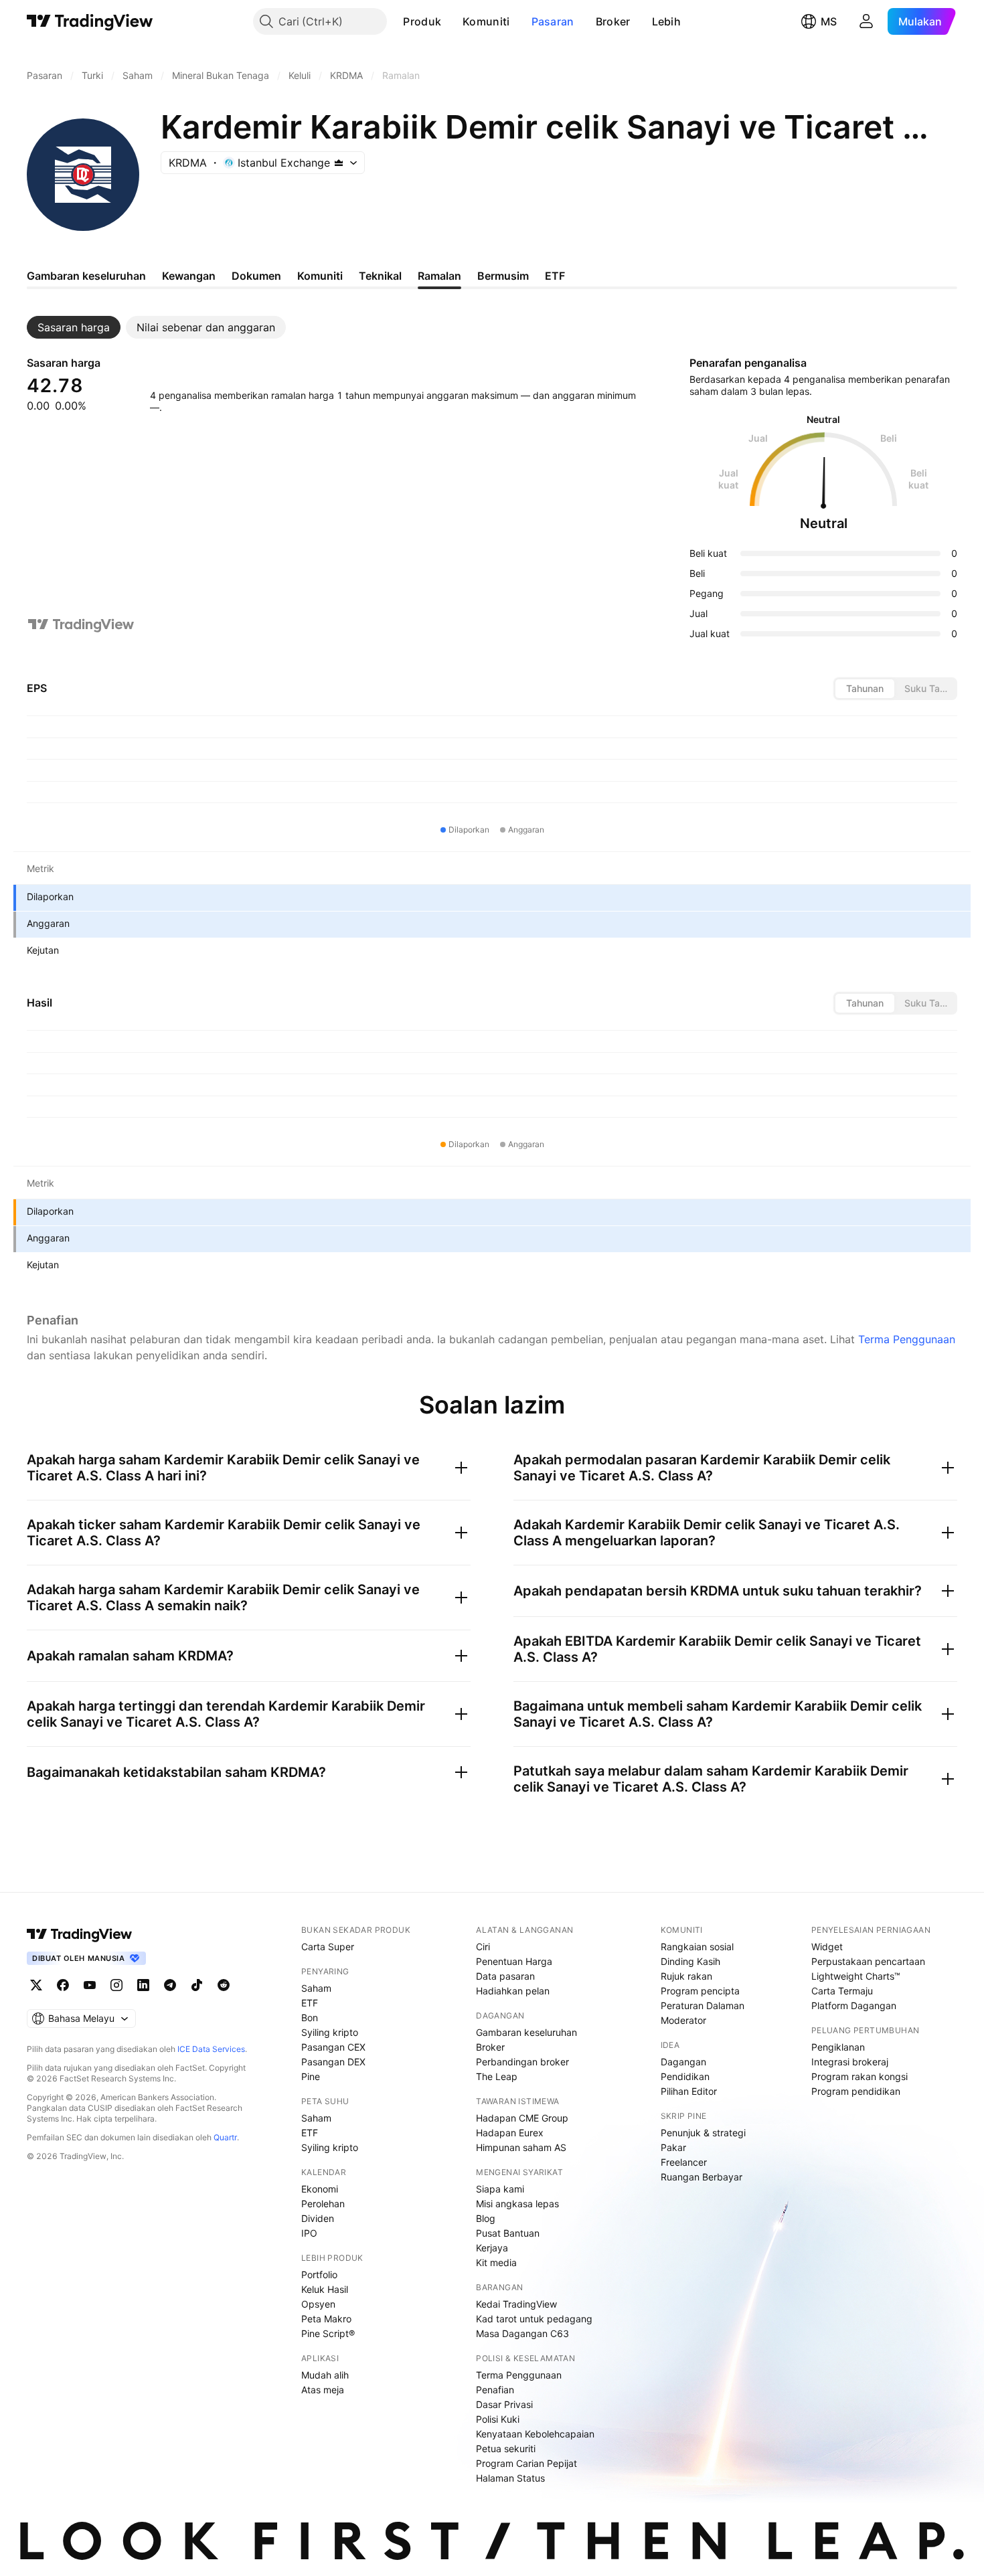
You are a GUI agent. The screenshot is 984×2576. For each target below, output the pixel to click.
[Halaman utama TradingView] (80, 1934)
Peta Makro (326, 2319)
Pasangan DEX (333, 2062)
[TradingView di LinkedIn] (143, 1985)
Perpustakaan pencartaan (868, 1961)
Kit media (496, 2262)
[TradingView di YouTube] (90, 1985)
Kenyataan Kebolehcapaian (535, 2434)
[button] (451, 21)
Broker (613, 21)
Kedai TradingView (516, 2304)
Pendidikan (685, 2076)
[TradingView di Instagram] (116, 1985)
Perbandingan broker (522, 2062)
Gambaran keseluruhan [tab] (86, 276)
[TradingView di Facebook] (63, 1985)
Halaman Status (510, 2478)
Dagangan (683, 2062)
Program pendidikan (856, 2091)
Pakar (673, 2147)
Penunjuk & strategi (703, 2133)
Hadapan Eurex (510, 2133)
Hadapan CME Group (522, 2118)
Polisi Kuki (498, 2419)
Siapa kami (500, 2189)
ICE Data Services (211, 2049)
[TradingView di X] (36, 1985)
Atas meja (323, 2390)
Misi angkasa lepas (517, 2204)
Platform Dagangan (854, 2005)
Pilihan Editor (689, 2091)
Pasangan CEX (333, 2047)
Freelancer (684, 2162)
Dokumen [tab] (256, 276)
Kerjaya (492, 2248)
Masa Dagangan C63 (522, 2333)
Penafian (495, 2390)
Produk (422, 21)
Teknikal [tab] (380, 276)
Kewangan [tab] (189, 276)
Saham (316, 1988)
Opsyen (318, 2304)
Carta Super (328, 1947)
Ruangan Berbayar (702, 2177)
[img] (339, 163)
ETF (310, 2003)
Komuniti (486, 21)
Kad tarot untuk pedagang (534, 2319)
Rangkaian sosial (697, 1947)
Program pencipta (700, 1991)
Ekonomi (320, 2189)
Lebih (667, 21)
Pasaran (553, 21)
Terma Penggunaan (907, 1339)
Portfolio (319, 2274)
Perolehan (323, 2204)
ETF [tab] (555, 276)
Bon (310, 2017)
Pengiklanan (838, 2047)
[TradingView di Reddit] (224, 1985)
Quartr (225, 2137)
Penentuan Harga (514, 1961)
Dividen (318, 2218)
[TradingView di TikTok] (197, 1985)
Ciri (483, 1947)
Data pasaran (505, 1976)
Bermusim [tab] (503, 276)
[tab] (74, 327)
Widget (827, 1947)
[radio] (865, 689)
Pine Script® (328, 2333)
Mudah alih (325, 2375)
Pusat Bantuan (508, 2233)
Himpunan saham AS (521, 2147)
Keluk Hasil (325, 2289)
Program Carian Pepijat (526, 2463)
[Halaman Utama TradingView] (90, 21)
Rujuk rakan (686, 1976)
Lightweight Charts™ (856, 1976)
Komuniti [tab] (320, 276)
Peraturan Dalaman (703, 2005)
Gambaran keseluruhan (526, 2032)
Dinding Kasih (690, 1961)
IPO (309, 2233)
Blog (486, 2218)
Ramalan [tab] (439, 276)
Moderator (683, 2020)
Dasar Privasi (504, 2404)
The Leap (497, 2076)
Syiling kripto (330, 2032)
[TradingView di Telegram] (170, 1985)
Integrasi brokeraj (850, 2062)
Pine (311, 2076)
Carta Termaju (842, 1991)
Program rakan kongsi (859, 2076)
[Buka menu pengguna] (866, 21)
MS (829, 21)
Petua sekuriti (506, 2449)
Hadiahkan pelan (513, 1991)
